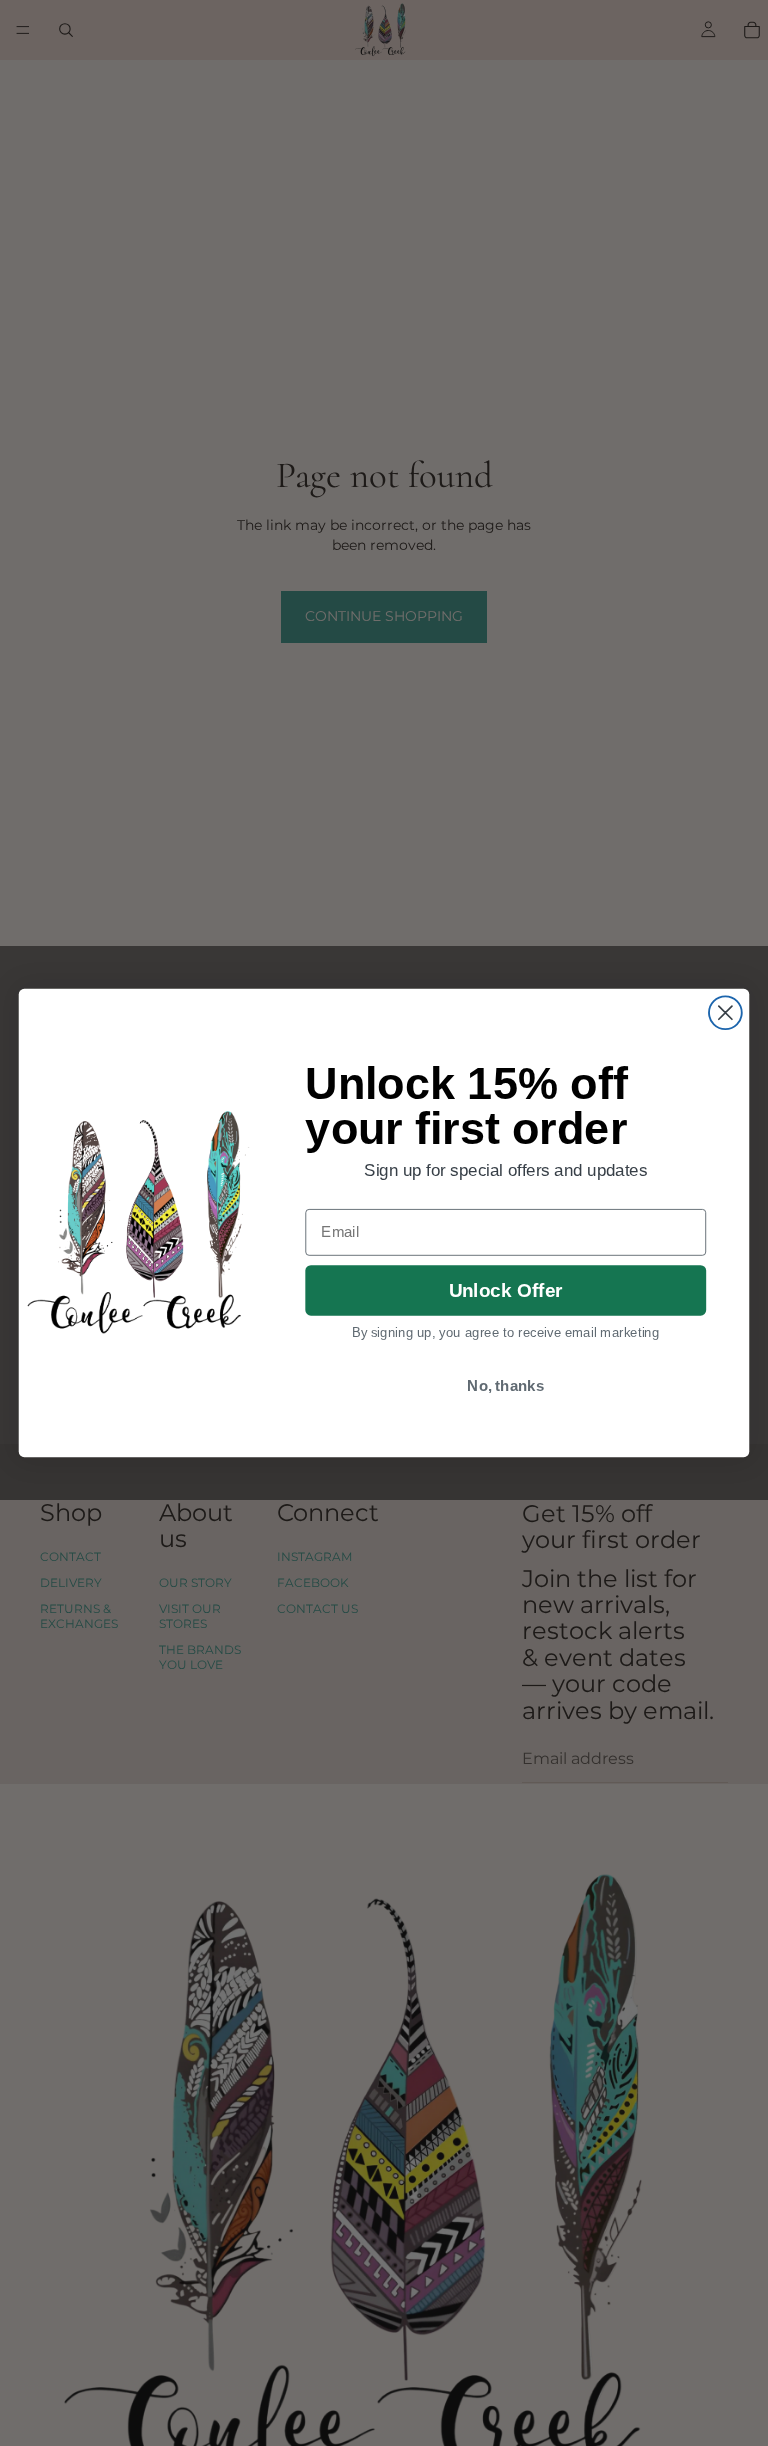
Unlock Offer (505, 1290)
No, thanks (505, 1385)
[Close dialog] (725, 1012)
